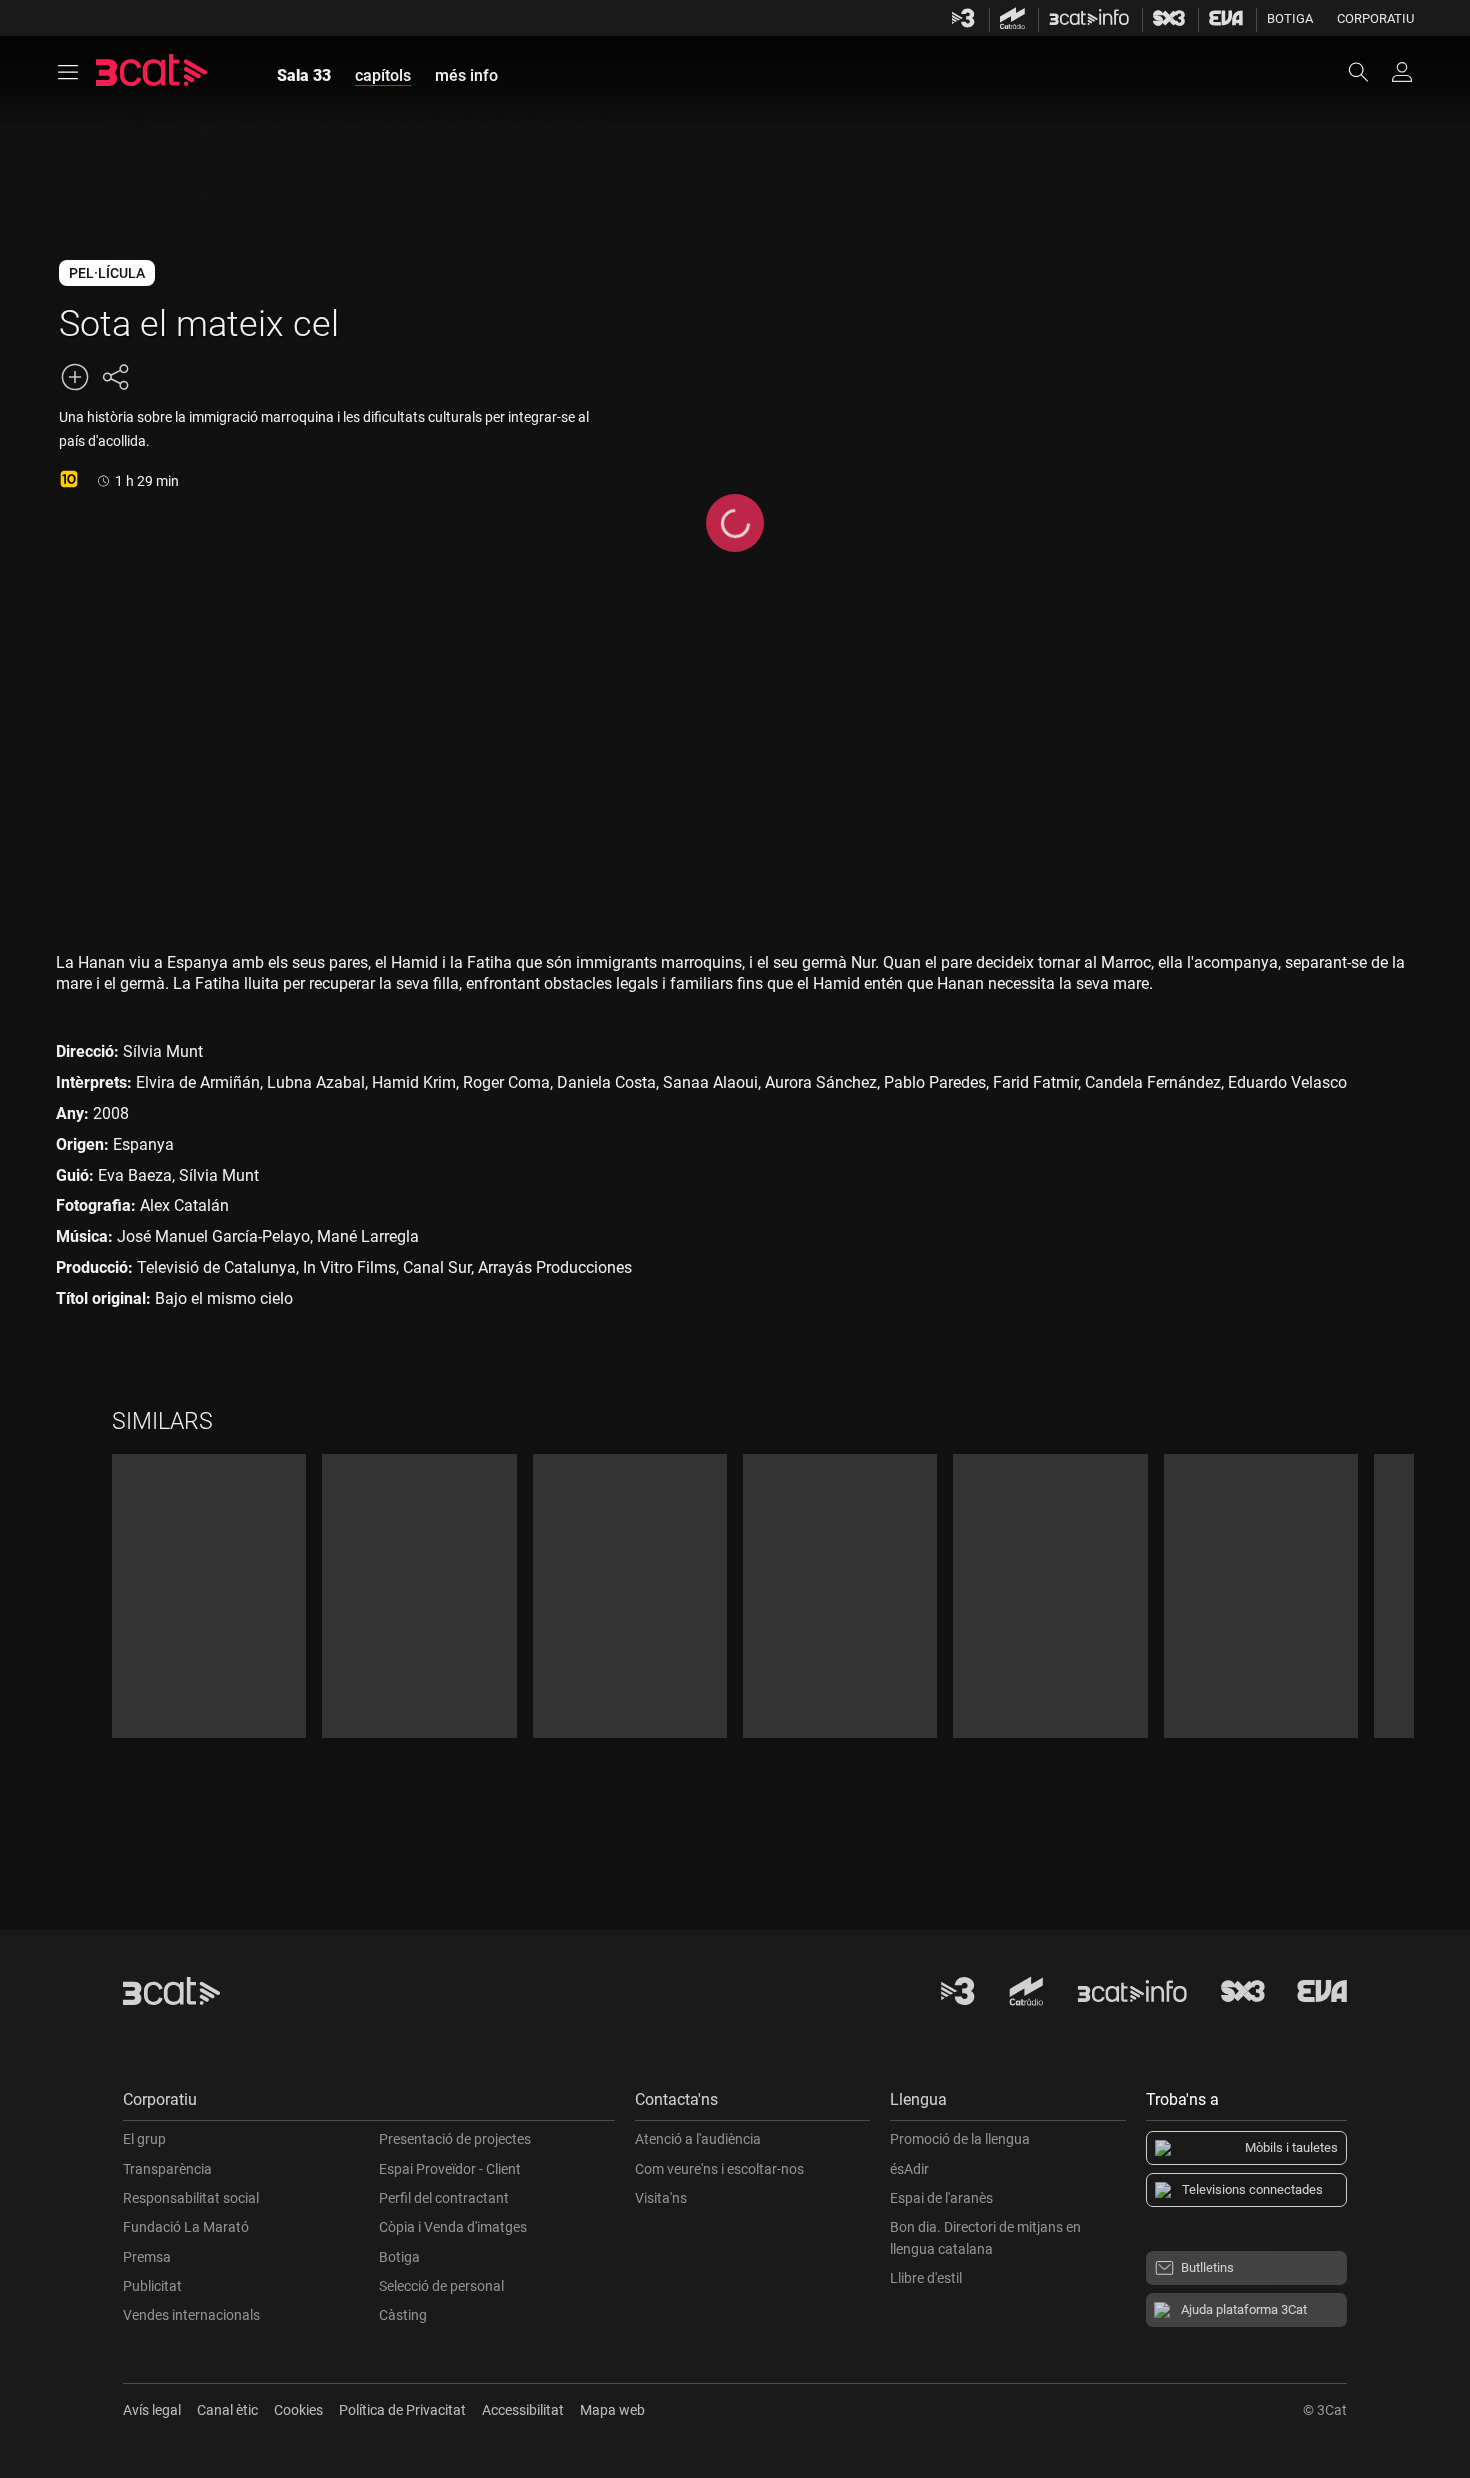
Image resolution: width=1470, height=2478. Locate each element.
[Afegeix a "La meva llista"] (75, 377)
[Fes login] (1402, 72)
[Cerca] (1368, 72)
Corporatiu (1375, 18)
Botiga (1290, 18)
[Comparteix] (115, 377)
